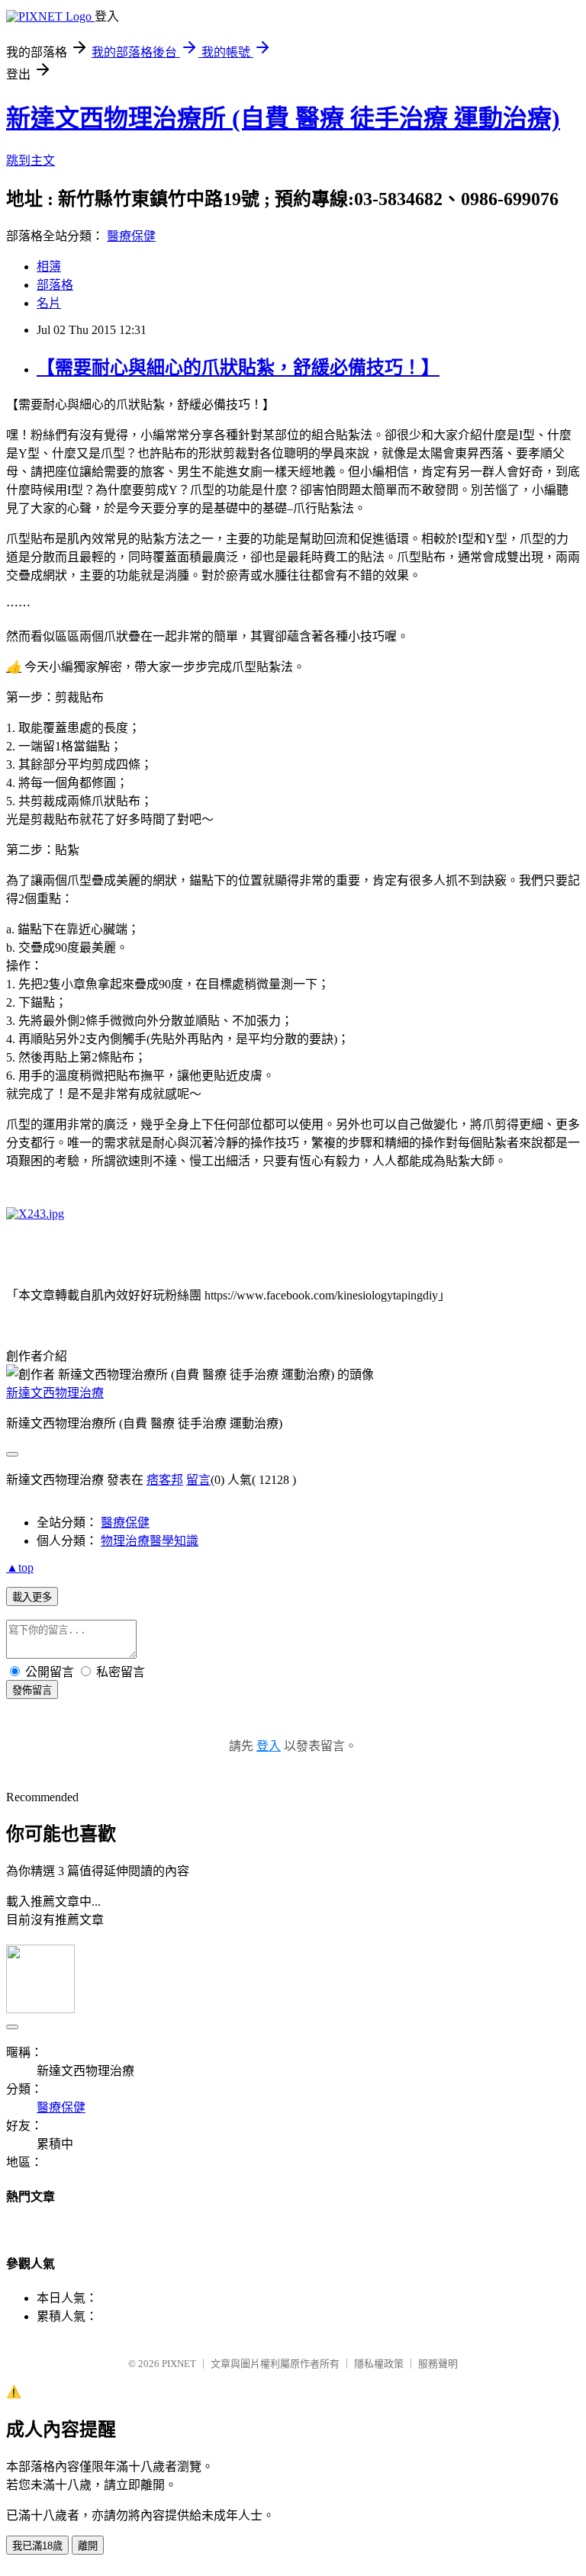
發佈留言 (32, 1690)
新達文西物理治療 (55, 1393)
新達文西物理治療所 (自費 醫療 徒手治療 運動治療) (283, 118)
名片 (49, 303)
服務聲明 (438, 2364)
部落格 (55, 285)
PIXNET (179, 2364)
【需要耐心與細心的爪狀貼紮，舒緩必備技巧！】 (238, 368)
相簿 (49, 267)
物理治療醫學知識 (150, 1541)
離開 (88, 2546)
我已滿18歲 (37, 2546)
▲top (20, 1567)
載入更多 (32, 1597)
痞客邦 (165, 1480)
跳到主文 (31, 161)
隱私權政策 (379, 2364)
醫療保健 (131, 236)
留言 (198, 1480)
